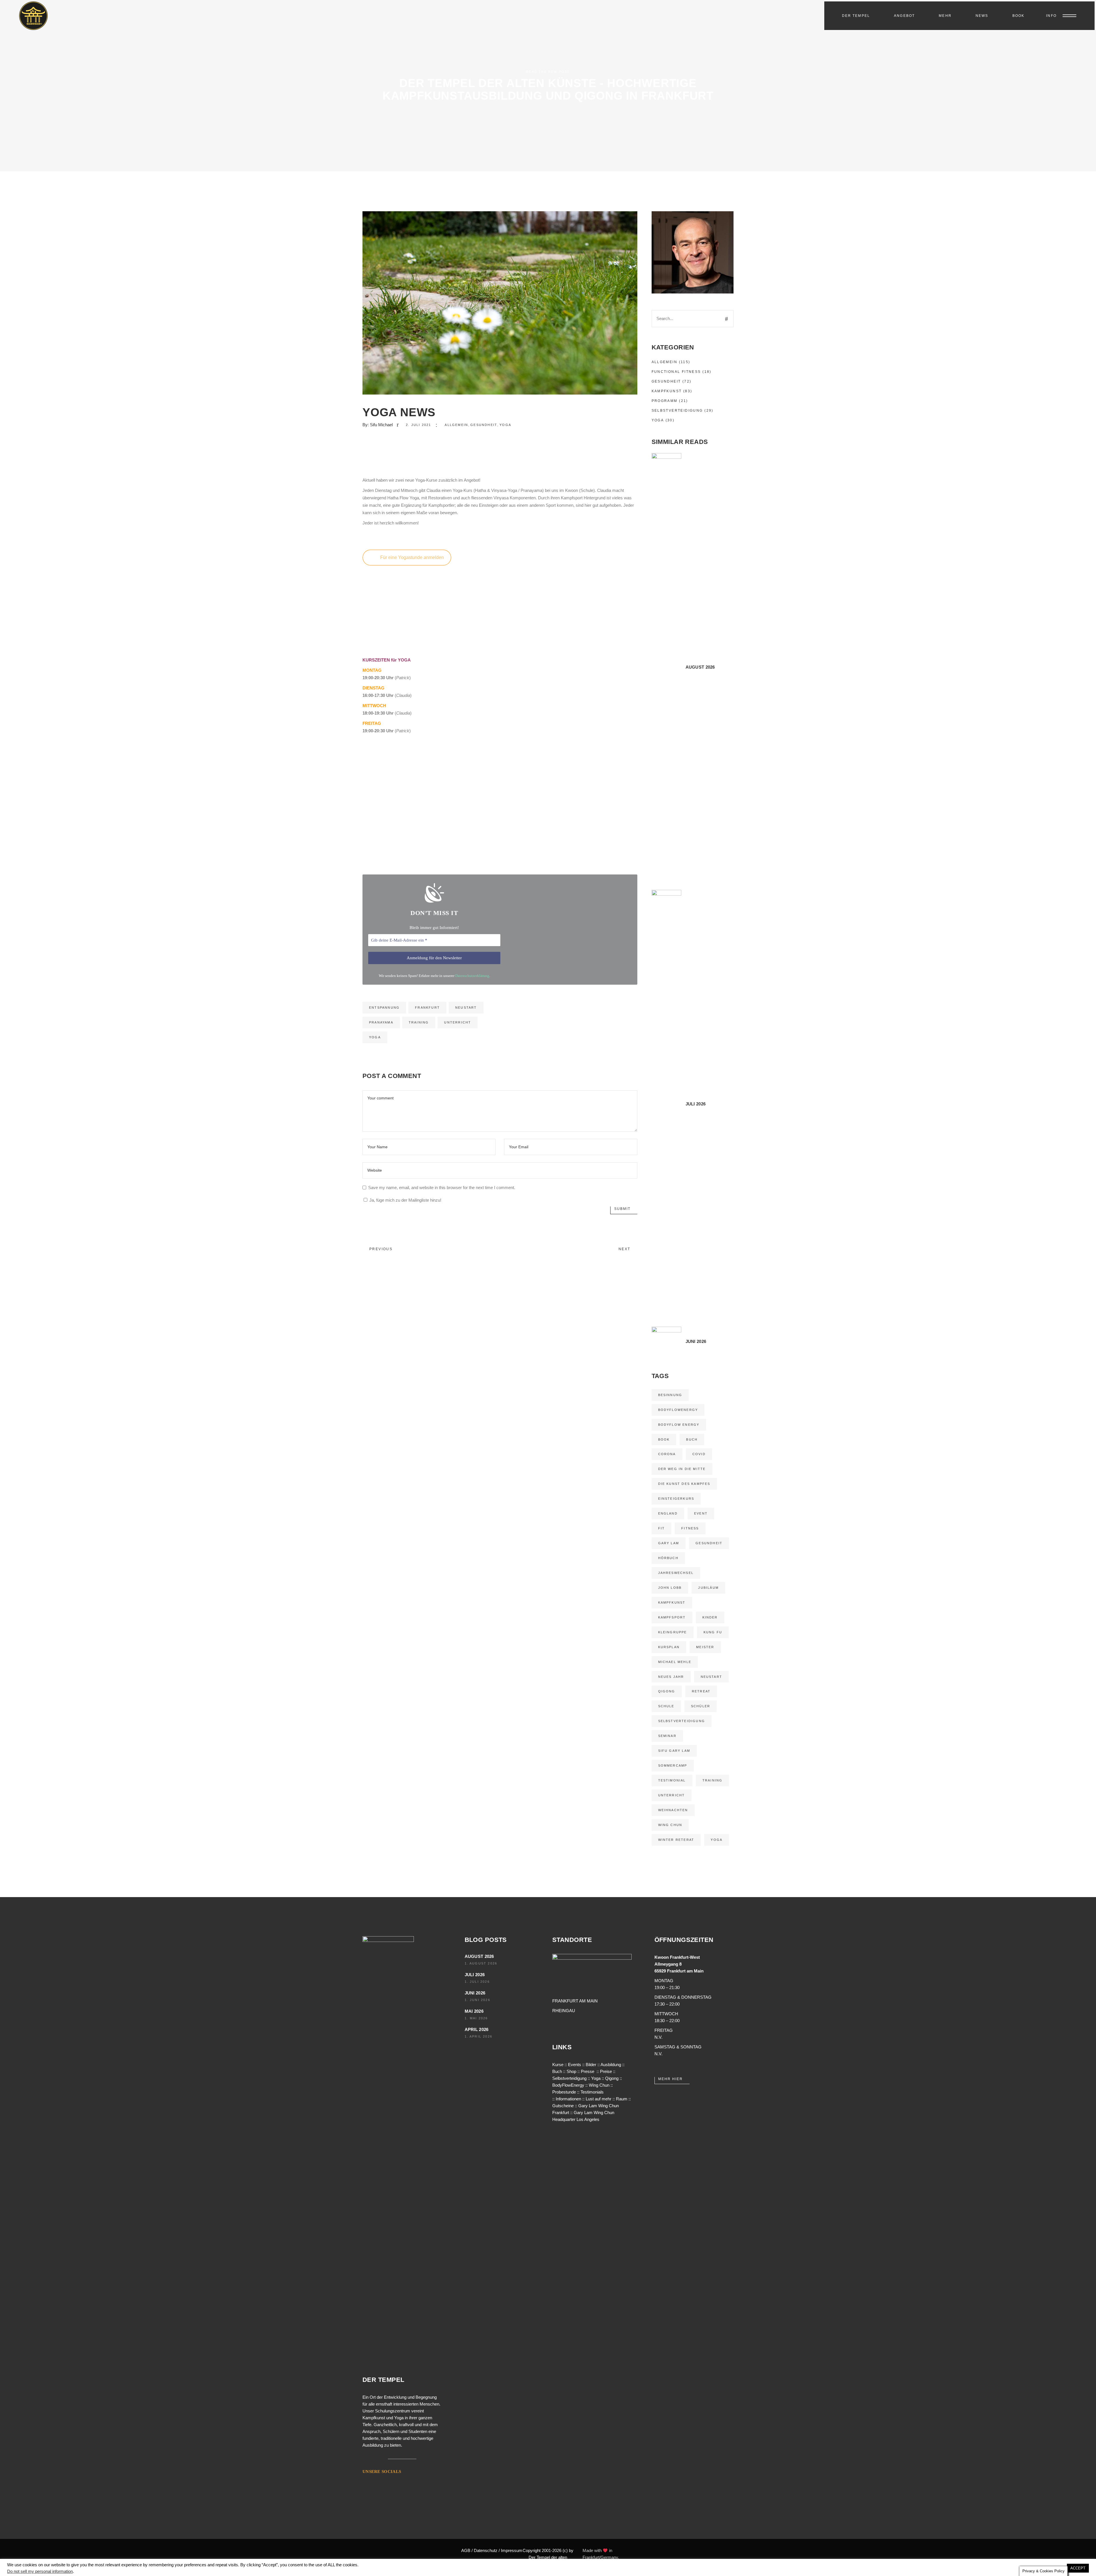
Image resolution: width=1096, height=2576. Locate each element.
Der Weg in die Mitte (682, 1469)
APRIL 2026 (477, 2029)
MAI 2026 (474, 2011)
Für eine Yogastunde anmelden (412, 557)
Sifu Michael (381, 425)
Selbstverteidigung (677, 411)
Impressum (512, 2550)
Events (575, 2065)
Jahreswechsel (676, 1573)
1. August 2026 (481, 1963)
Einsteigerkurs (676, 1499)
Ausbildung (611, 2065)
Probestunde (564, 2092)
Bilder (591, 2065)
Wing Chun (670, 1825)
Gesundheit (484, 425)
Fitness (690, 1528)
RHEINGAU (564, 2011)
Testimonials (592, 2092)
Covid (699, 1454)
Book (664, 1439)
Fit (662, 1528)
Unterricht (458, 1022)
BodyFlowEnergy (678, 1410)
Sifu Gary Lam (674, 1751)
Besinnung (670, 1395)
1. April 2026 (479, 2036)
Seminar (667, 1736)
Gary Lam (669, 1543)
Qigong (667, 1691)
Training (419, 1022)
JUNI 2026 (475, 1993)
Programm (665, 401)
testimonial (672, 1780)
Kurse (558, 2065)
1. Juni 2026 (478, 2000)
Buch (692, 1439)
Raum (622, 2099)
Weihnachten (673, 1810)
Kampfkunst (667, 391)
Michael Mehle (675, 1662)
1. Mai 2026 (476, 2018)
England (668, 1513)
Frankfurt (427, 1008)
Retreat (701, 1691)
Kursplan (669, 1647)
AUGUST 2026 (479, 1956)
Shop (571, 2071)
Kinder (710, 1617)
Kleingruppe (673, 1632)
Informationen (568, 2099)
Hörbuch (668, 1558)
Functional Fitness (676, 372)
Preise (606, 2071)
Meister (705, 1647)
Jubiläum (708, 1588)
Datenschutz (486, 2550)
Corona (667, 1454)
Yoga (505, 425)
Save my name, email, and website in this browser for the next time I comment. (442, 1188)
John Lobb (670, 1588)
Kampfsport (672, 1617)
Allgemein (456, 425)
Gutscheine (563, 2106)
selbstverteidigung (682, 1721)
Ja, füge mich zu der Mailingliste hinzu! (405, 1200)
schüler (701, 1706)
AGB (466, 2550)
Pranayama (381, 1022)
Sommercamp (673, 1765)
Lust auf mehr (599, 2099)
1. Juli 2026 (477, 1982)
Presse (588, 2071)
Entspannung (384, 1008)
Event (701, 1513)
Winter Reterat (676, 1840)
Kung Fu (713, 1632)
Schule (666, 1706)
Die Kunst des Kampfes (684, 1484)
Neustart (466, 1008)
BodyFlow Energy (679, 1425)
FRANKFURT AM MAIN (575, 2001)
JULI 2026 (475, 1975)
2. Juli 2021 (418, 425)
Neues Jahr (671, 1677)
